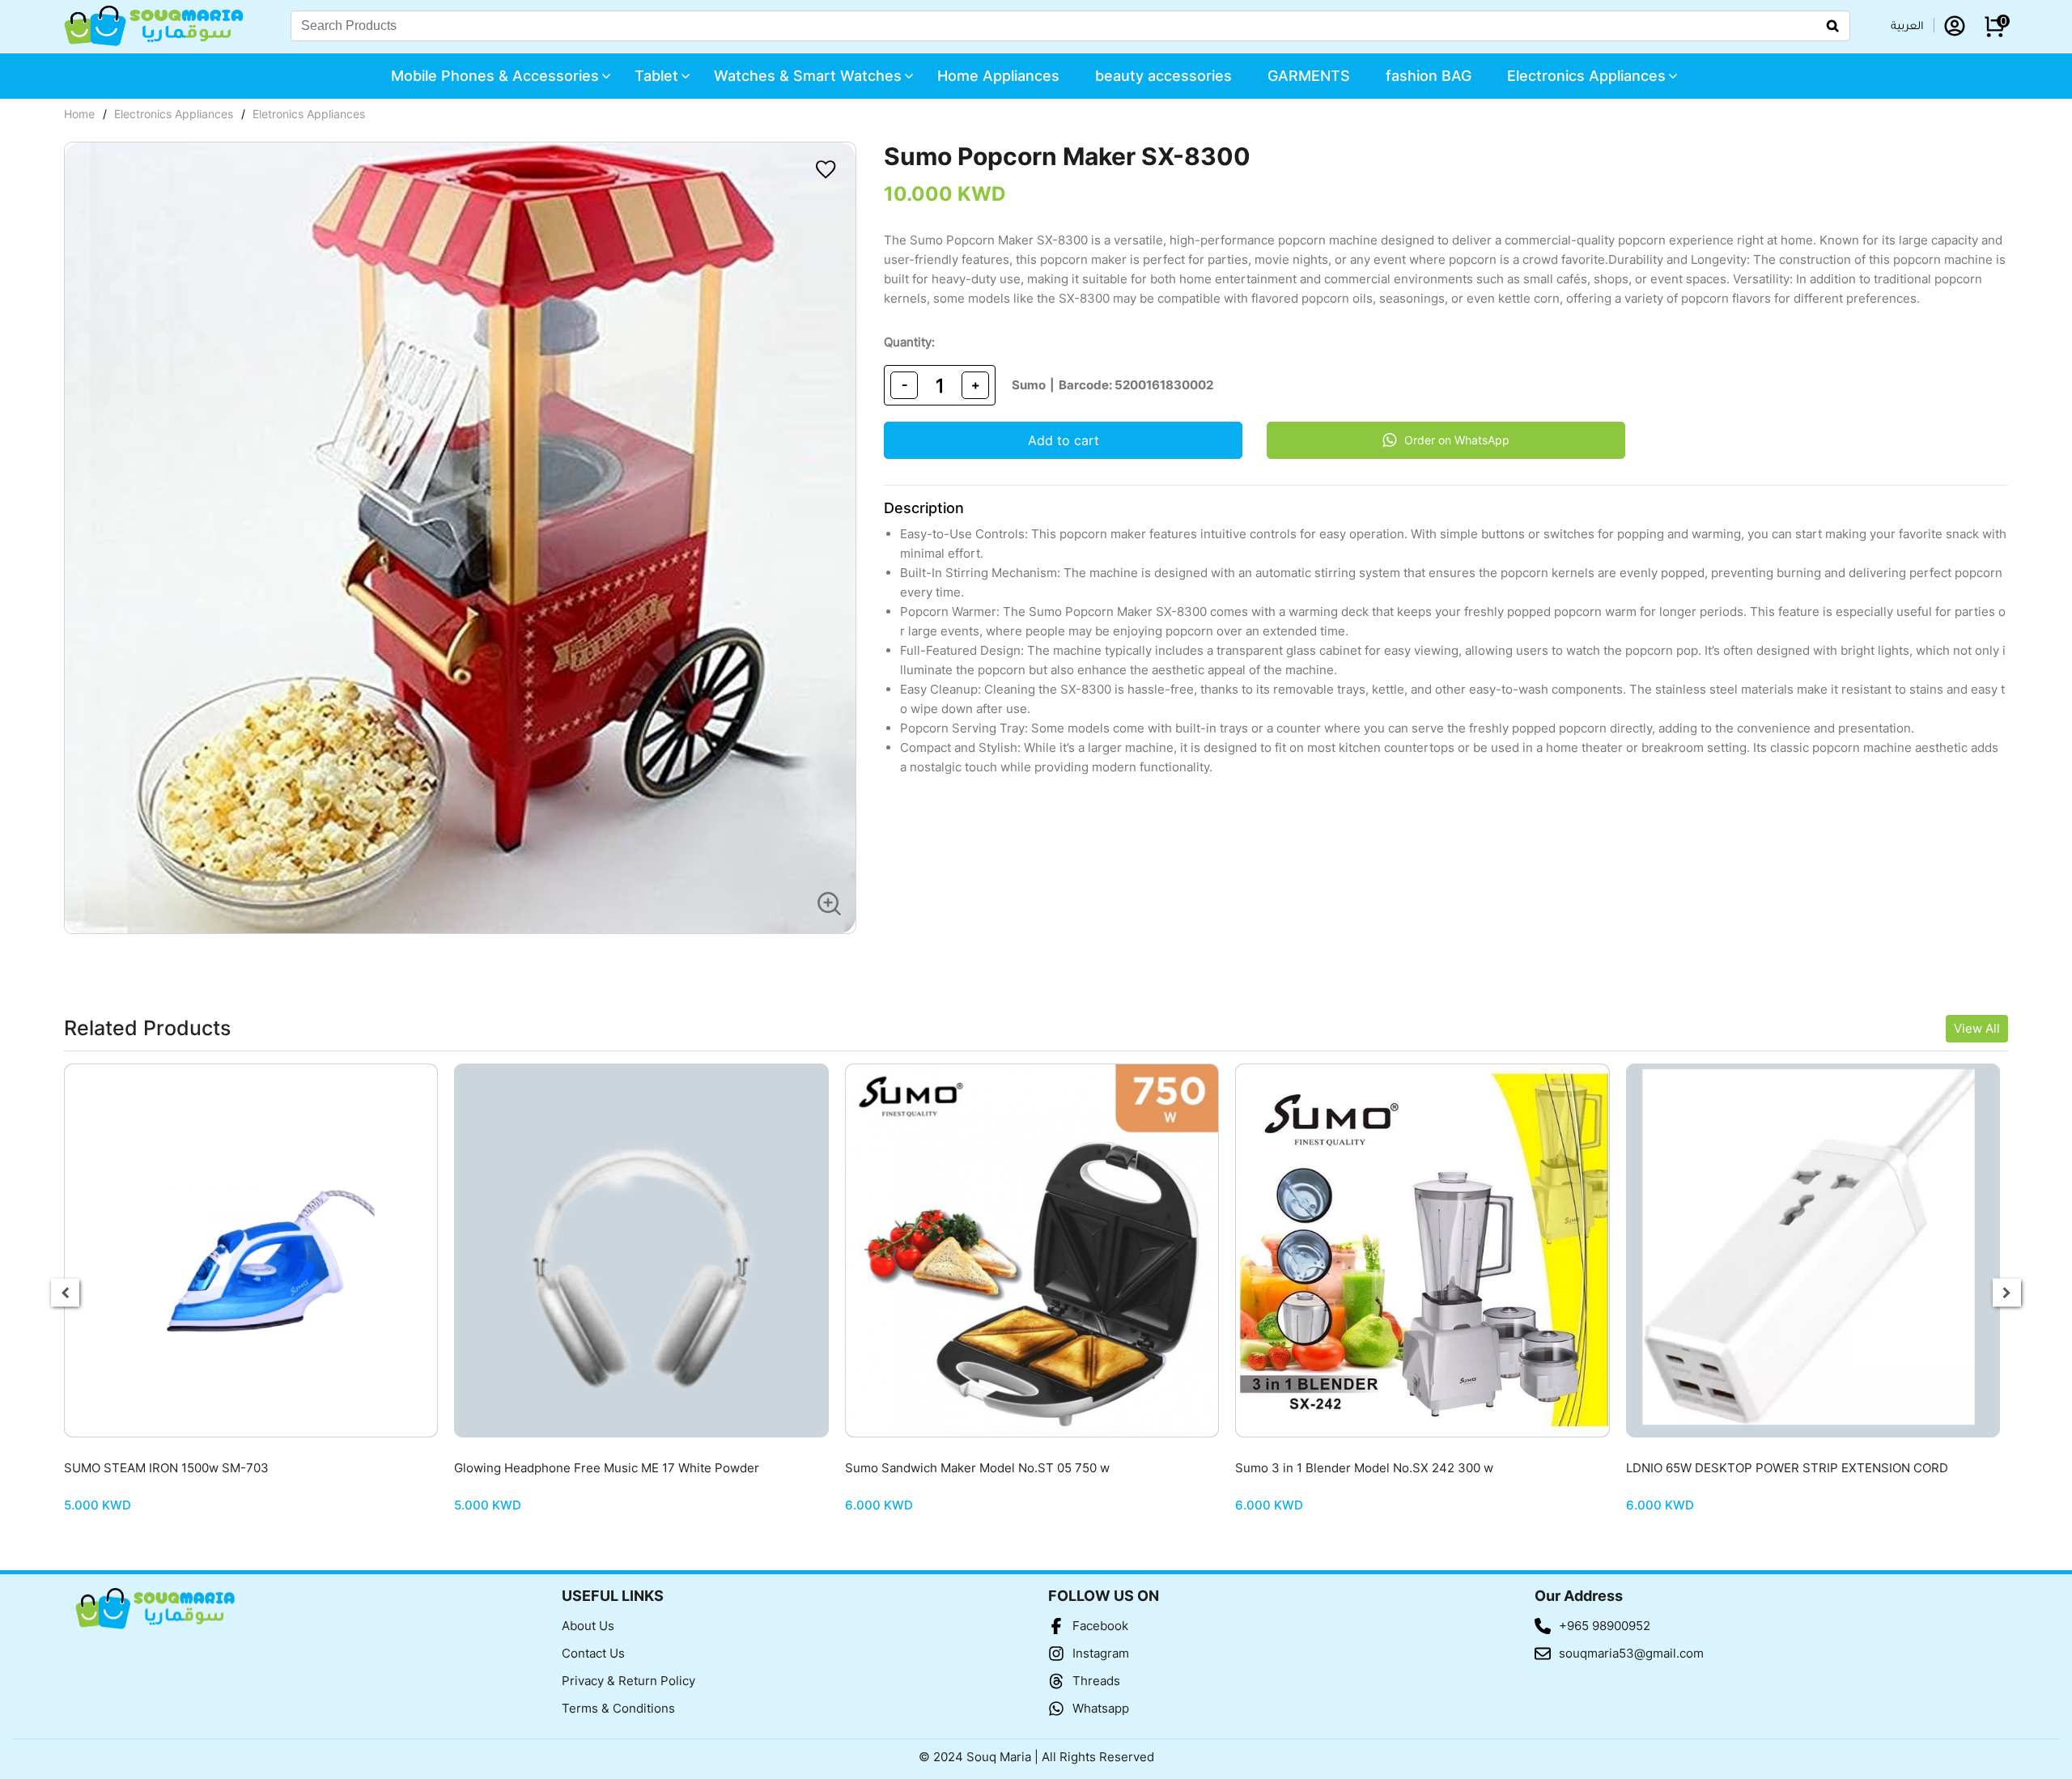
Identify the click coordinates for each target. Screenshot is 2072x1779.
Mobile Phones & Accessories (495, 76)
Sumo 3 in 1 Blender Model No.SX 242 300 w (1364, 1468)
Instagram (1101, 1653)
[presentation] (65, 1293)
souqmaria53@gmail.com (1631, 1653)
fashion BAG (1429, 76)
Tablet (656, 76)
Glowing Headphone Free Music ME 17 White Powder (607, 1468)
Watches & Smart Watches (808, 76)
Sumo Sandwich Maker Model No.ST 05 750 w (977, 1468)
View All (1977, 1028)
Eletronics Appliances (309, 114)
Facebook (1100, 1626)
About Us (588, 1626)
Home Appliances (998, 76)
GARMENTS (1309, 76)
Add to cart (1064, 440)
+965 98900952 (1605, 1626)
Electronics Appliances (1586, 76)
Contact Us (593, 1653)
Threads (1096, 1681)
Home (79, 114)
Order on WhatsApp (1457, 440)
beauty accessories (1163, 76)
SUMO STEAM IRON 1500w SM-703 (166, 1468)
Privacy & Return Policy (628, 1681)
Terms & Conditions (618, 1708)
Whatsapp (1101, 1708)
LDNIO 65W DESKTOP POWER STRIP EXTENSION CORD (1787, 1468)
